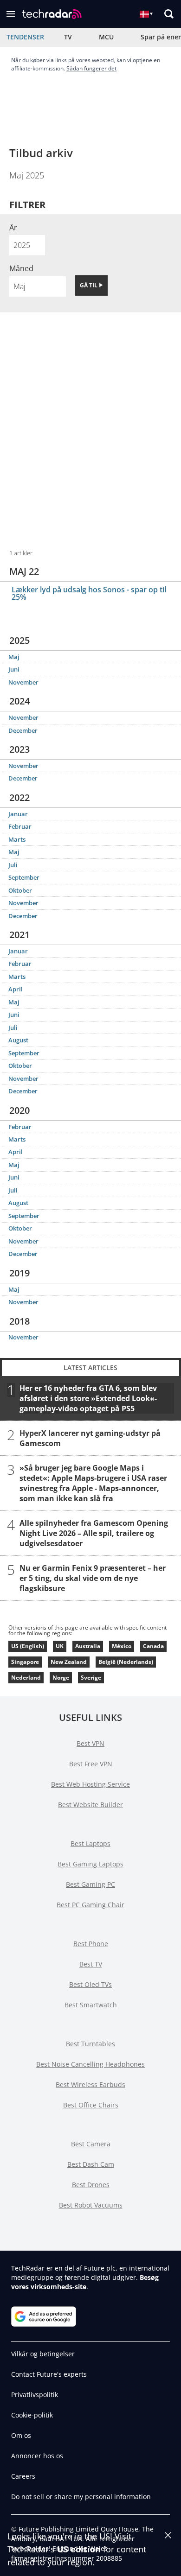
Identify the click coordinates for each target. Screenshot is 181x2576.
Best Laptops (90, 1843)
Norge (61, 1678)
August (18, 1040)
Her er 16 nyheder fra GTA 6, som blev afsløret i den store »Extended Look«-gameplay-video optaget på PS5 (88, 1398)
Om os (21, 2435)
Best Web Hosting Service (90, 1784)
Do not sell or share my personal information (81, 2497)
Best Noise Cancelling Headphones (90, 2064)
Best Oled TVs (90, 1984)
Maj (14, 657)
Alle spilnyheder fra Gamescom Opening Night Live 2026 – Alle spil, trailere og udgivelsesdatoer (94, 1533)
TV (68, 37)
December (23, 730)
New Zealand (69, 1662)
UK (60, 1646)
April (16, 989)
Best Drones (91, 2185)
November (23, 682)
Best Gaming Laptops (90, 1864)
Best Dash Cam (91, 2164)
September (24, 877)
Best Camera (91, 2144)
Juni (14, 669)
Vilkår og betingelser (43, 2354)
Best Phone (91, 1944)
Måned (21, 268)
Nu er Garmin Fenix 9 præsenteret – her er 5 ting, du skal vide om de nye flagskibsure (93, 1578)
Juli (13, 865)
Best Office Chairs (91, 2105)
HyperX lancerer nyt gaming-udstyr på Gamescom (90, 1438)
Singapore (25, 1662)
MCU (106, 37)
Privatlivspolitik (35, 2395)
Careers (23, 2476)
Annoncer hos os (37, 2456)
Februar (20, 826)
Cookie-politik (32, 2415)
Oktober (20, 890)
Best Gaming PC (90, 1884)
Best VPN (90, 1743)
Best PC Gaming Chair (90, 1905)
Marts (17, 839)
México (122, 1646)
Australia (88, 1646)
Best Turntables (90, 2044)
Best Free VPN (91, 1764)
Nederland (26, 1678)
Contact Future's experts (49, 2374)
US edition (79, 2549)
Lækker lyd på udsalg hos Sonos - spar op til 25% (89, 593)
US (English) (28, 1646)
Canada (153, 1646)
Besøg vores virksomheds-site (85, 2282)
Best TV (91, 1964)
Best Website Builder (90, 1805)
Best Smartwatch (91, 2005)
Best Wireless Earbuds (90, 2084)
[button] (11, 14)
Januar (18, 814)
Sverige (91, 1678)
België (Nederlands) (126, 1662)
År (13, 228)
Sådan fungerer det (91, 68)
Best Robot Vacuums (91, 2205)
